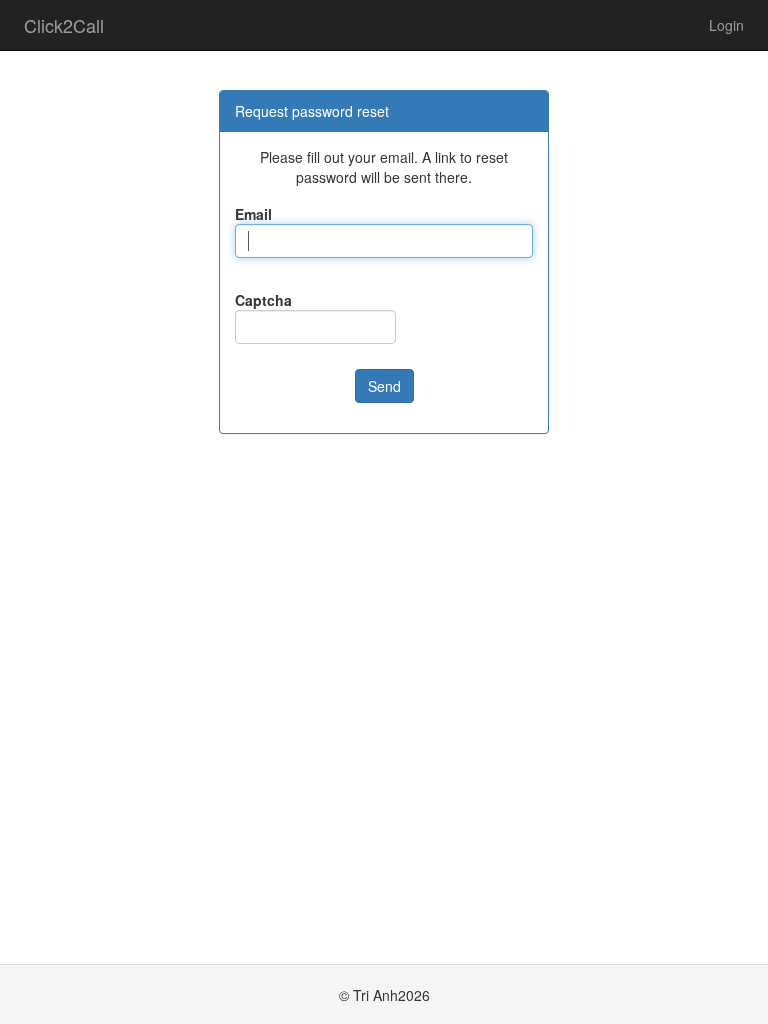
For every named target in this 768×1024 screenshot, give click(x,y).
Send (384, 386)
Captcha (263, 300)
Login (726, 25)
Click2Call (64, 25)
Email (253, 214)
